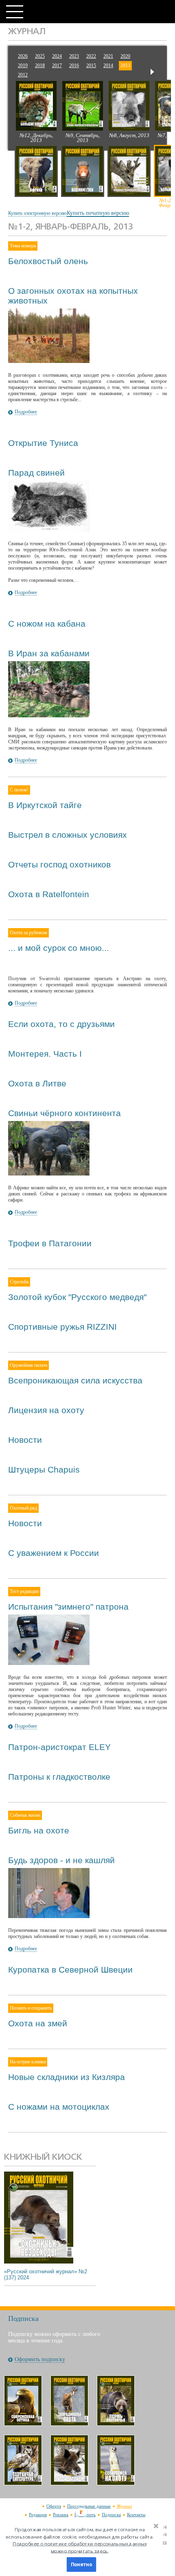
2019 (23, 66)
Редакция (38, 2515)
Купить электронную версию (37, 213)
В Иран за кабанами (49, 653)
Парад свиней (36, 473)
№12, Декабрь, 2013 (36, 138)
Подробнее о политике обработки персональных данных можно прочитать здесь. (80, 2547)
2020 (125, 56)
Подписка (111, 2515)
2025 (40, 56)
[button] (80, 2540)
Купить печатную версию (98, 213)
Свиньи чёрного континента (65, 1113)
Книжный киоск (43, 2158)
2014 (108, 66)
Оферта (54, 2506)
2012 (23, 75)
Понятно (81, 2565)
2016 (74, 66)
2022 (91, 56)
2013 (125, 66)
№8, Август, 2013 (129, 135)
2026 (23, 56)
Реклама (61, 2515)
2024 (57, 56)
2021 (108, 56)
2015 (91, 66)
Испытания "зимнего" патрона (68, 1607)
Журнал (124, 2506)
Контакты (136, 2515)
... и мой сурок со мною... (59, 948)
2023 (74, 56)
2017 (57, 66)
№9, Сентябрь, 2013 (83, 138)
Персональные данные (89, 2506)
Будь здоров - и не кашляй (61, 1860)
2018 (40, 66)
